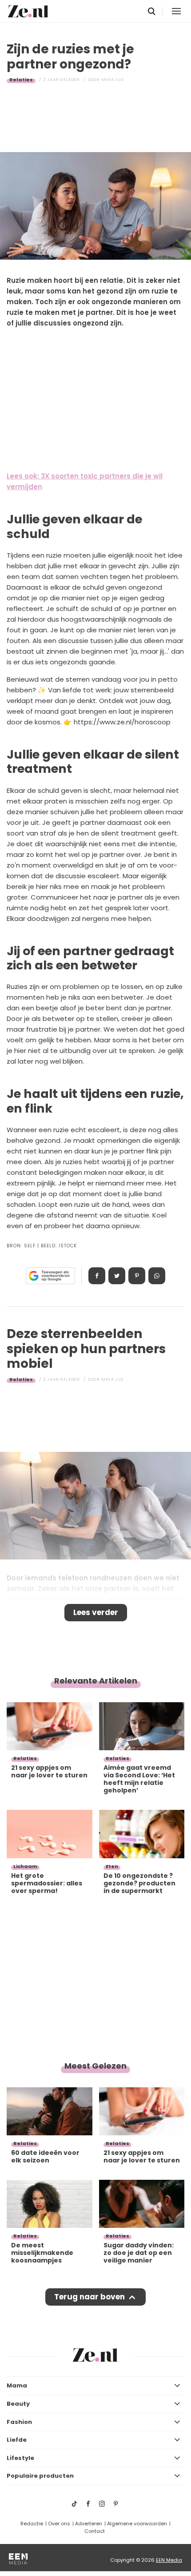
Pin (137, 1276)
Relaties (21, 80)
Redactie (32, 2524)
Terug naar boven (90, 2297)
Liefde (17, 2440)
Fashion (19, 2422)
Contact (95, 2531)
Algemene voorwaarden (137, 2524)
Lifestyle (20, 2458)
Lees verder (96, 1612)
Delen (97, 1276)
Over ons (59, 2524)
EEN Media (169, 2560)
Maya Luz (113, 80)
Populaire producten (40, 2476)
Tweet (117, 1276)
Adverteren (89, 2524)
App (157, 1276)
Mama (17, 2385)
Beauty (18, 2404)
